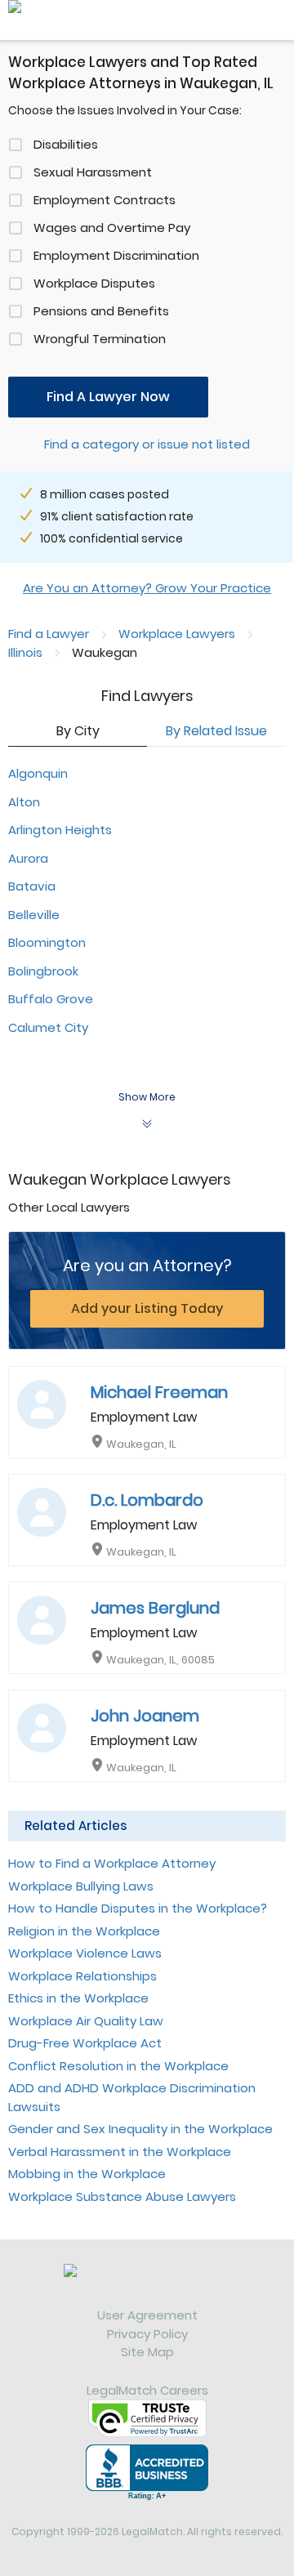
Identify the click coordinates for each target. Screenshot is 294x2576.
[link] (147, 2285)
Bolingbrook (43, 971)
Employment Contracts (105, 200)
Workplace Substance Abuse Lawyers (122, 2197)
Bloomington (47, 942)
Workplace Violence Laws (85, 1953)
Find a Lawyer (49, 634)
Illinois (25, 652)
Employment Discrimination (116, 255)
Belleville (34, 915)
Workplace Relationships (82, 1976)
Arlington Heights (60, 830)
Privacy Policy (147, 2334)
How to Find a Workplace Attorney (112, 1863)
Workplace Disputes (94, 283)
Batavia (32, 886)
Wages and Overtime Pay (112, 228)
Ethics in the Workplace (78, 1998)
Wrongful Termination (100, 339)
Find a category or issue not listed (147, 444)
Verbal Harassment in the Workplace (120, 2152)
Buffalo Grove (51, 999)
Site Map (147, 2352)
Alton (24, 802)
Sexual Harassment (93, 172)
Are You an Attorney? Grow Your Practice (147, 588)
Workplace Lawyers (177, 634)
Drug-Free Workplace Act (85, 2043)
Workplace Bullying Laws (81, 1886)
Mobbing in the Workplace (87, 2174)
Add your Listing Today (147, 1308)
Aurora (28, 858)
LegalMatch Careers (147, 2390)
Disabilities (66, 144)
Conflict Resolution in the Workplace (118, 2066)
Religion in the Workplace (84, 1931)
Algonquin (38, 773)
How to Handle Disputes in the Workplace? (138, 1908)
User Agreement (147, 2315)
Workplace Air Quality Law (86, 2021)
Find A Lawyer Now (108, 397)
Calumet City (48, 1027)
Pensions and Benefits (101, 311)
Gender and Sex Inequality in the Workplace (140, 2129)
